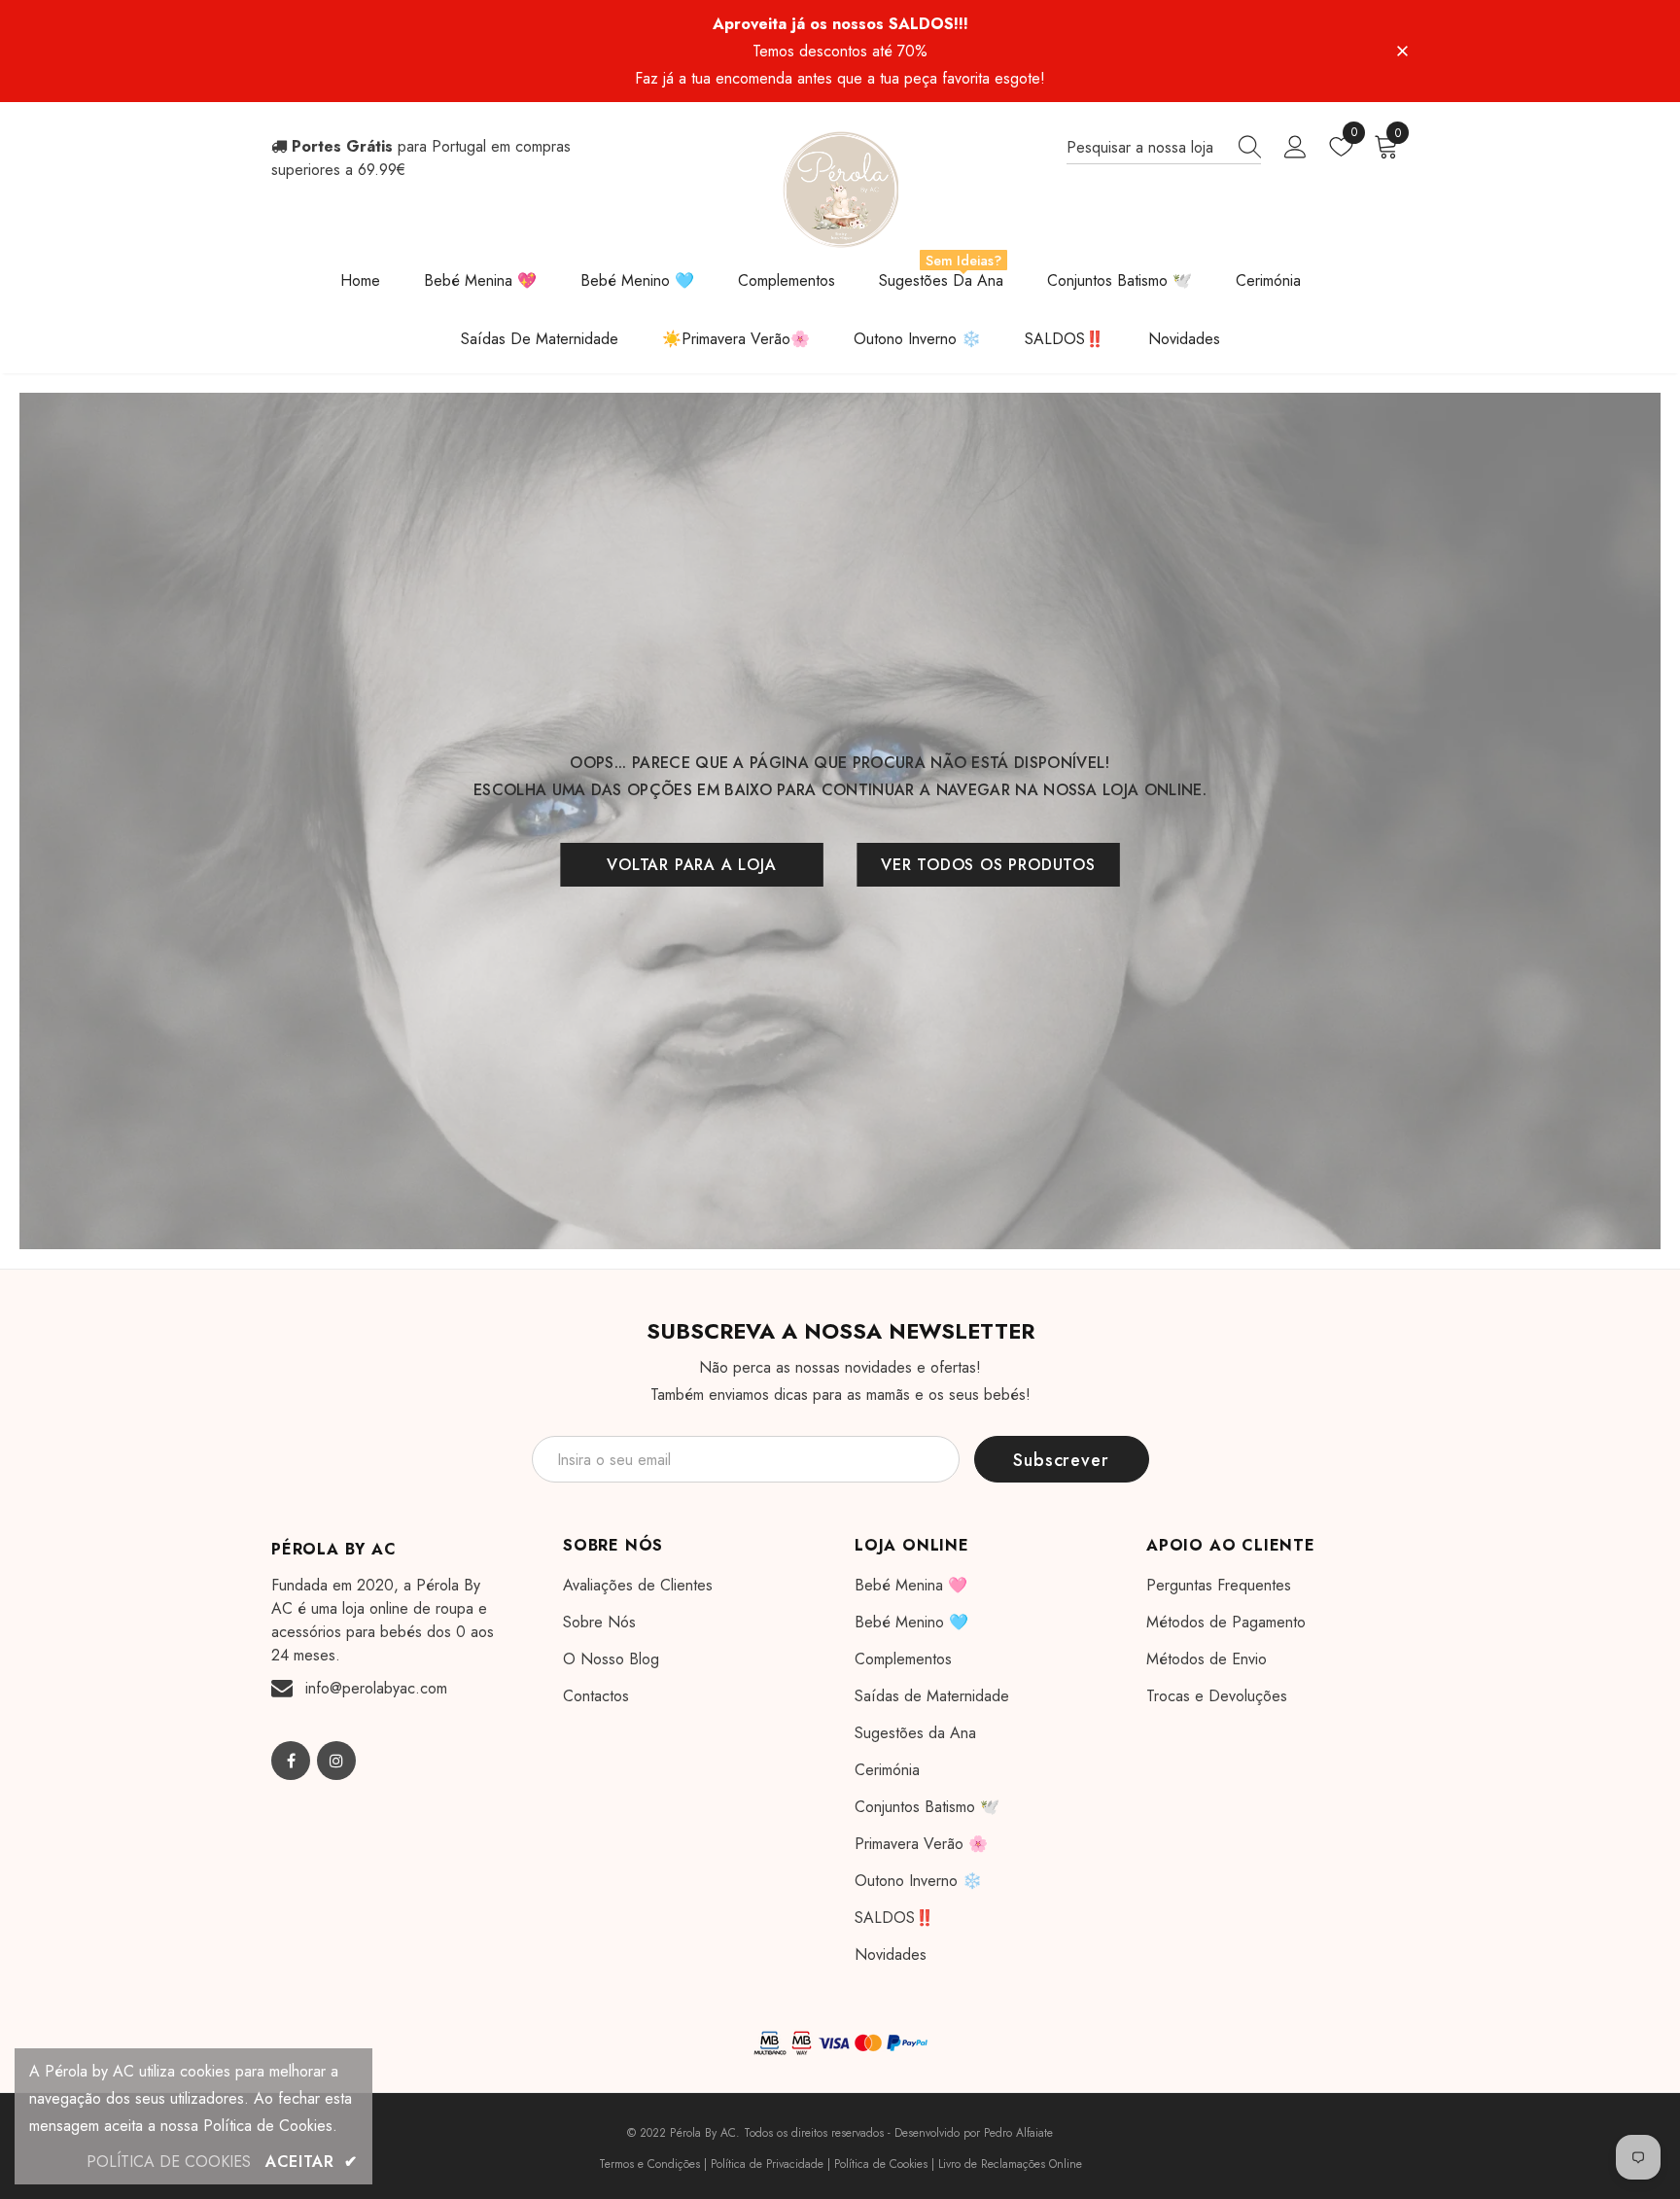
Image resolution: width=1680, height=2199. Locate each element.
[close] (1402, 50)
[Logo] (840, 190)
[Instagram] (336, 1761)
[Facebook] (291, 1761)
